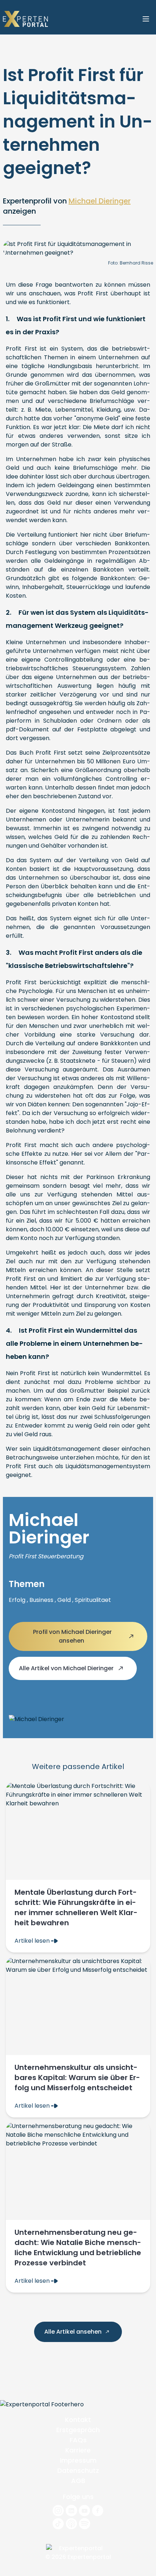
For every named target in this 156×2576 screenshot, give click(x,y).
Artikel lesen (33, 1941)
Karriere (78, 2450)
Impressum (78, 2460)
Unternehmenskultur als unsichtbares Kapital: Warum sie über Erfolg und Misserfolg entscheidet (77, 2078)
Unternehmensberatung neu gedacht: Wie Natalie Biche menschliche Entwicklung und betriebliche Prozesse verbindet (78, 2248)
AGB (78, 2481)
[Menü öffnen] (146, 19)
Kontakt (78, 2420)
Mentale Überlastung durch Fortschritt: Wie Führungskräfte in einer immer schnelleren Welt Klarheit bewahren (76, 1907)
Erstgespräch (78, 2430)
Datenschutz (78, 2470)
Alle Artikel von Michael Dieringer (67, 1668)
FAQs (78, 2440)
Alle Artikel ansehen (74, 2332)
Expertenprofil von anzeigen (67, 206)
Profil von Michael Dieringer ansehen (72, 1636)
